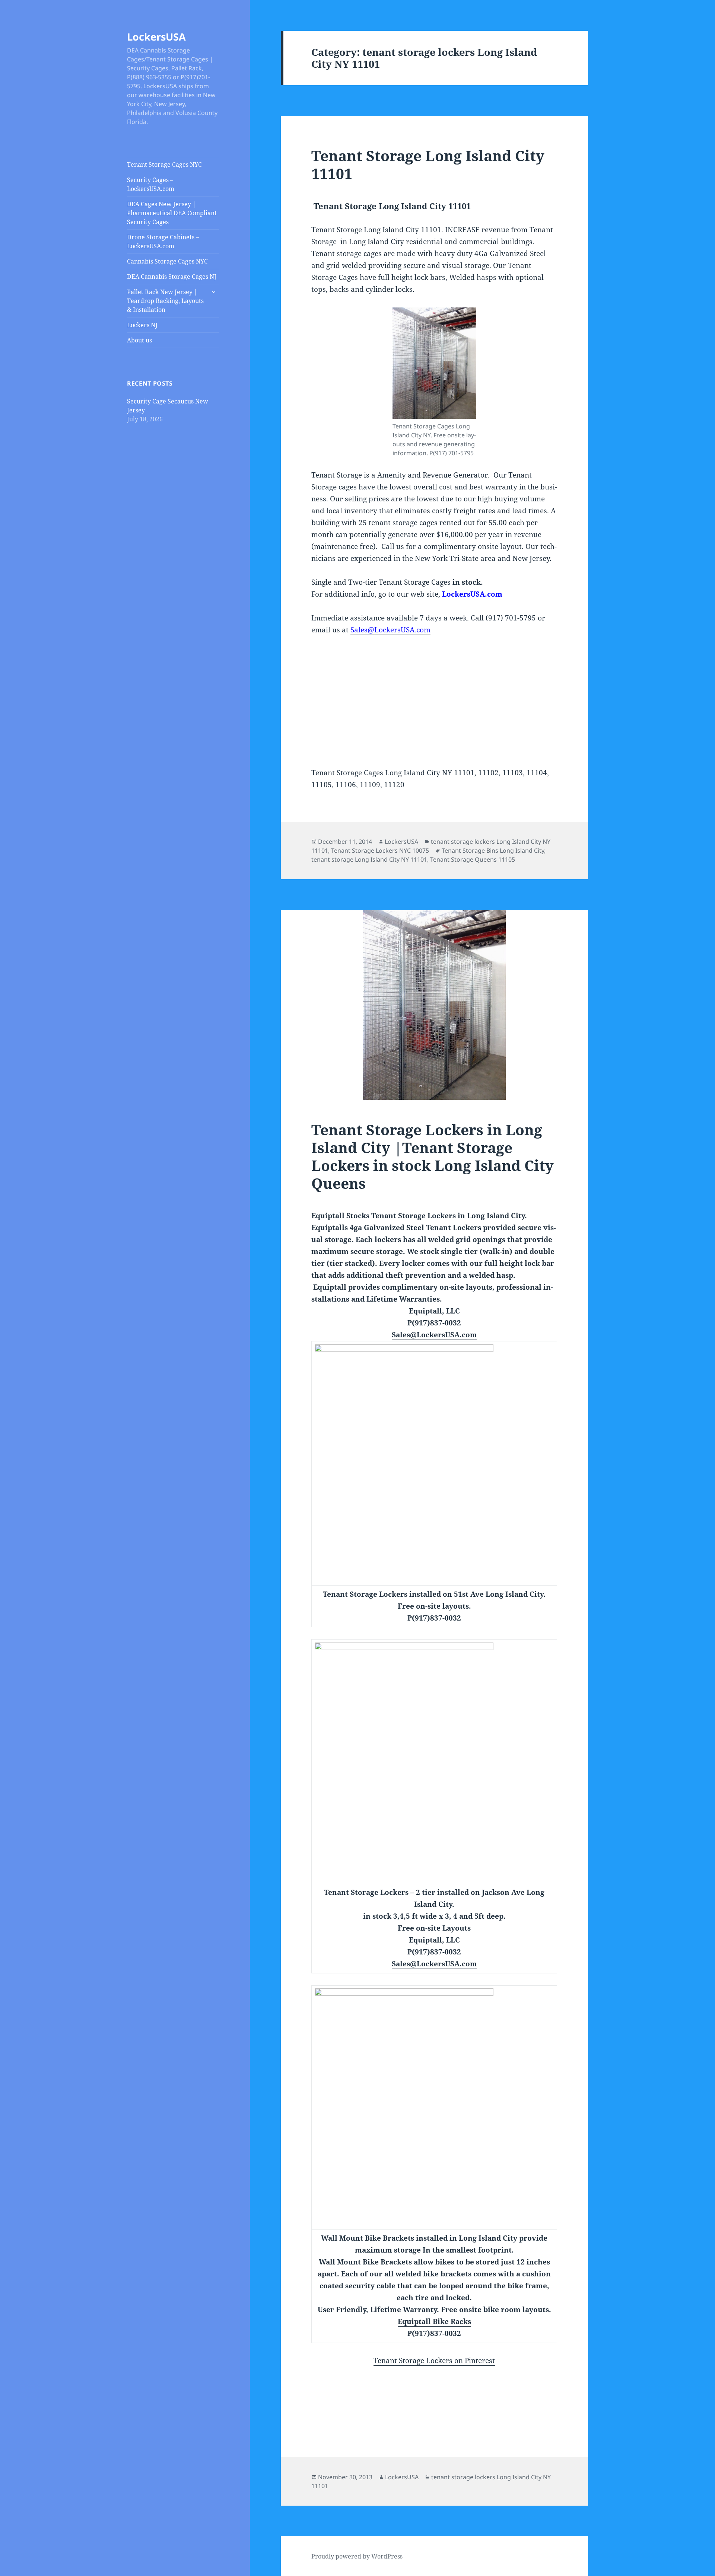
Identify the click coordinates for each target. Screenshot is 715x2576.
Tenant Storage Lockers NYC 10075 (380, 850)
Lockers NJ (142, 325)
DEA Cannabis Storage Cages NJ (172, 277)
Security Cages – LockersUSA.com (151, 184)
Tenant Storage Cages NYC (164, 165)
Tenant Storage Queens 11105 (473, 859)
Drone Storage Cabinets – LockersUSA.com (163, 242)
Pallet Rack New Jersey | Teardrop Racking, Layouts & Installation (165, 301)
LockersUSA (156, 37)
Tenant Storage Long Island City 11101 (428, 164)
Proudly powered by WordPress (357, 2556)
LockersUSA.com (471, 594)
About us (139, 340)
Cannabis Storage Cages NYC (167, 261)
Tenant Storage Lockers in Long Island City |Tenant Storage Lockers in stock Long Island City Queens (433, 1156)
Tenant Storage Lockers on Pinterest (434, 2360)
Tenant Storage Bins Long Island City (493, 850)
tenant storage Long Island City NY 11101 (369, 859)
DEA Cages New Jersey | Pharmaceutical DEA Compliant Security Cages (172, 213)
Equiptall (330, 1287)
